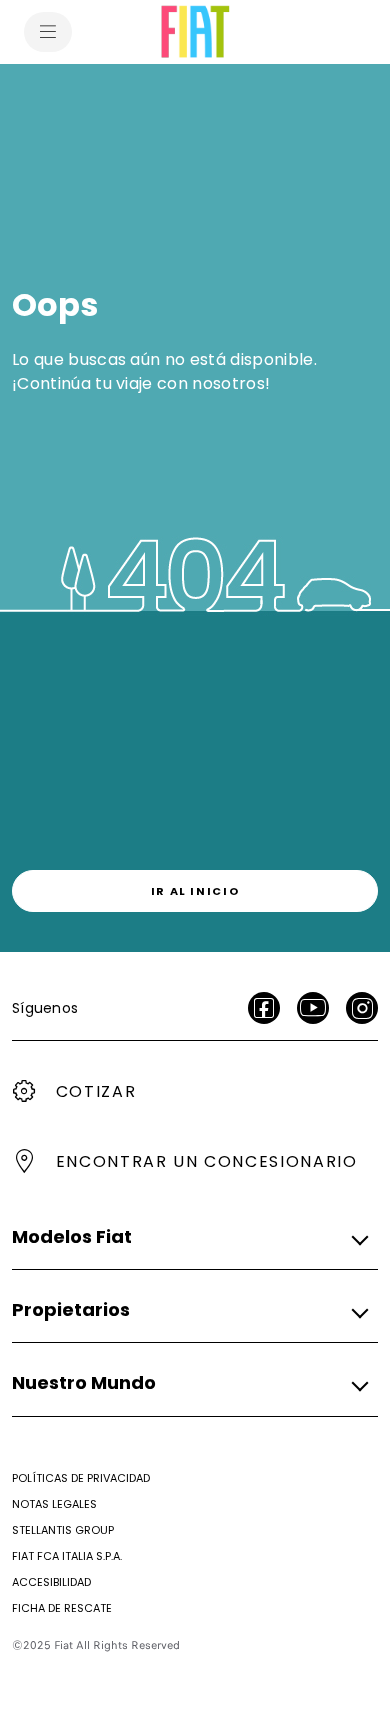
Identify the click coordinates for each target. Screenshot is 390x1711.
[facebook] (264, 1008)
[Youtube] (313, 1008)
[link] (195, 891)
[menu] (48, 32)
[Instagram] (362, 1008)
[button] (189, 1237)
